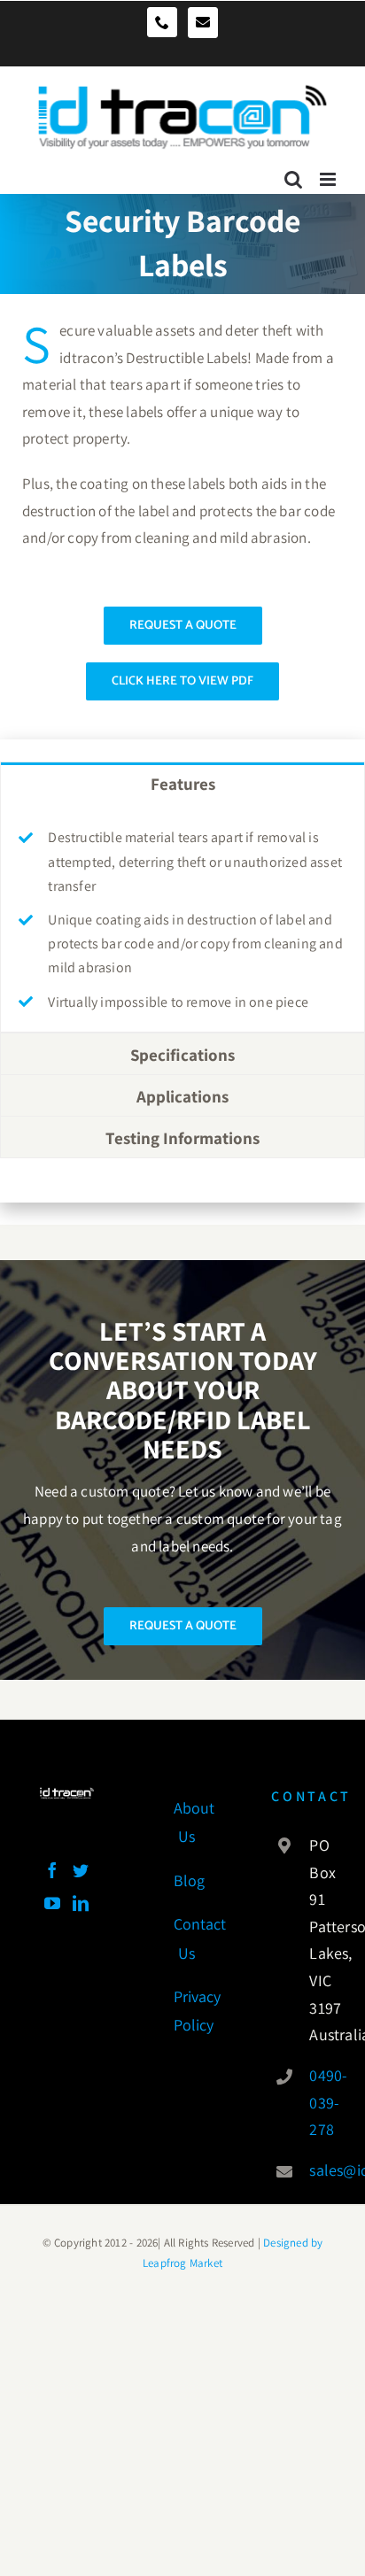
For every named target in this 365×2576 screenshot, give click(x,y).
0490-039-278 (317, 2102)
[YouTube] (52, 1903)
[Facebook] (52, 1870)
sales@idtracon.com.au (317, 2170)
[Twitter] (81, 1870)
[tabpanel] (182, 918)
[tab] (182, 783)
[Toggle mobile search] (293, 173)
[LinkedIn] (81, 1903)
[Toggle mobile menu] (329, 173)
